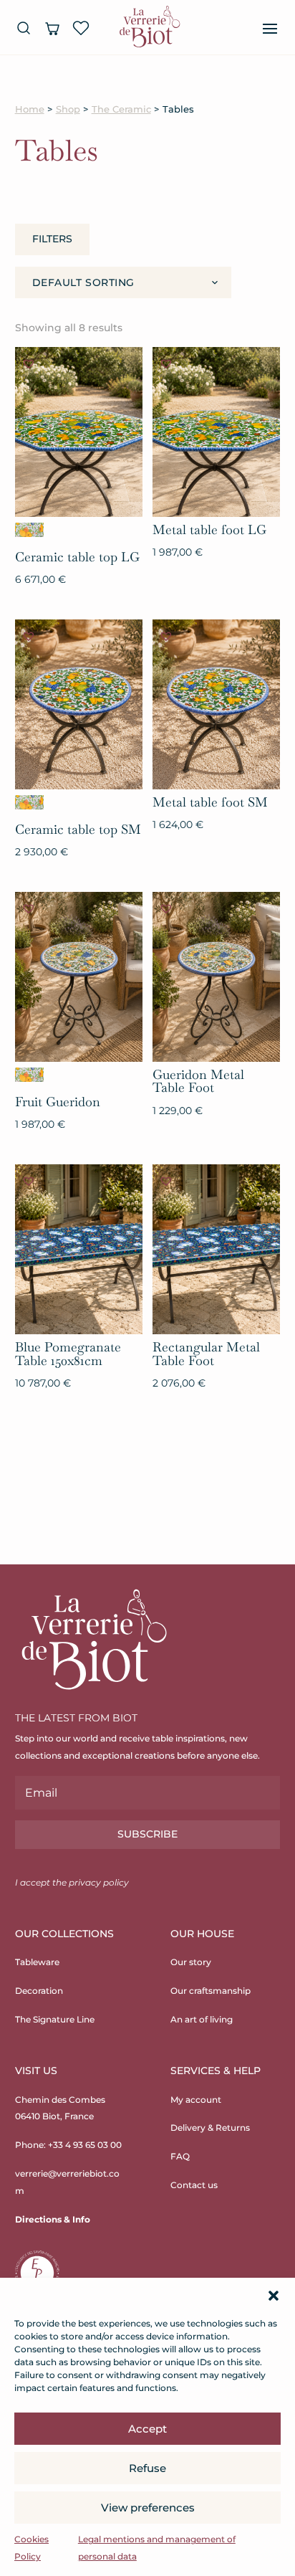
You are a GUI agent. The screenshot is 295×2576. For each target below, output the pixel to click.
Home (30, 109)
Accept (147, 2429)
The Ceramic (121, 109)
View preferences (148, 2508)
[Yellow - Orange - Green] (29, 530)
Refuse (147, 2468)
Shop (68, 109)
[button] (274, 2296)
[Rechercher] (24, 28)
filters (52, 239)
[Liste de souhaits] (81, 28)
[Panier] (52, 28)
